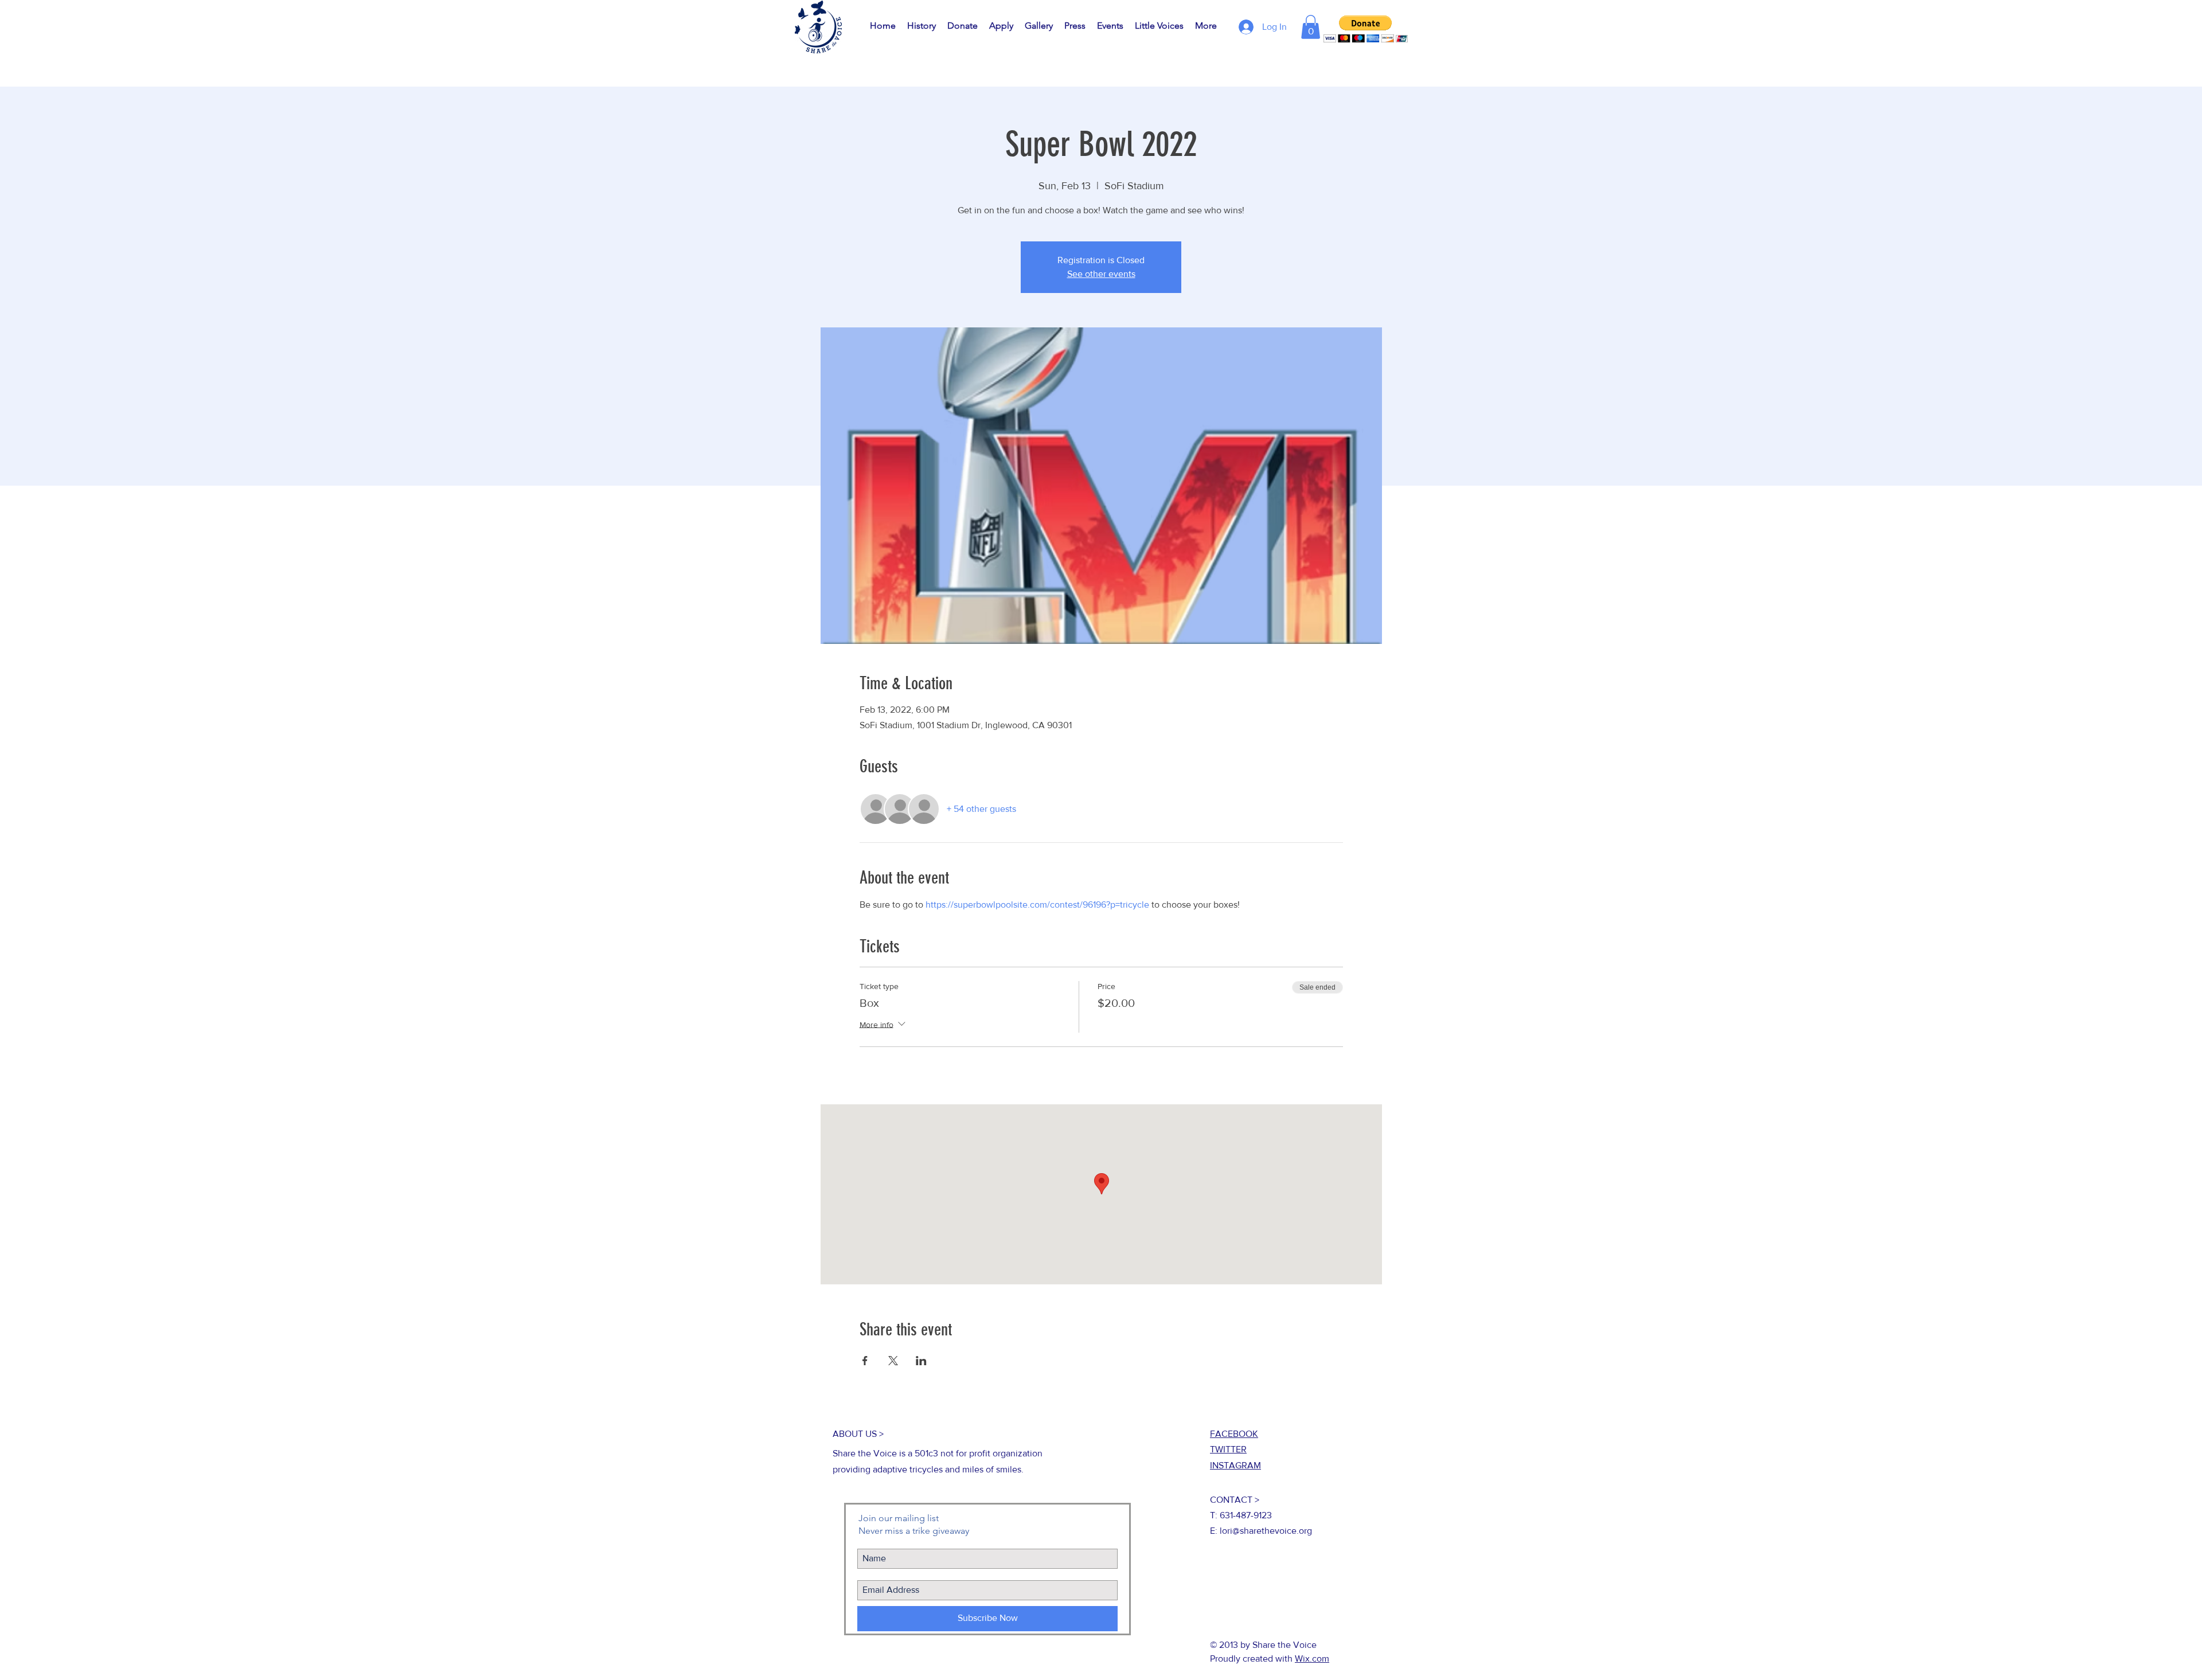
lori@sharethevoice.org (1266, 1531)
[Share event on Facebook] (865, 1361)
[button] (1311, 27)
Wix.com (1312, 1658)
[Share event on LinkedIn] (921, 1361)
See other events (1101, 274)
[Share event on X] (893, 1361)
